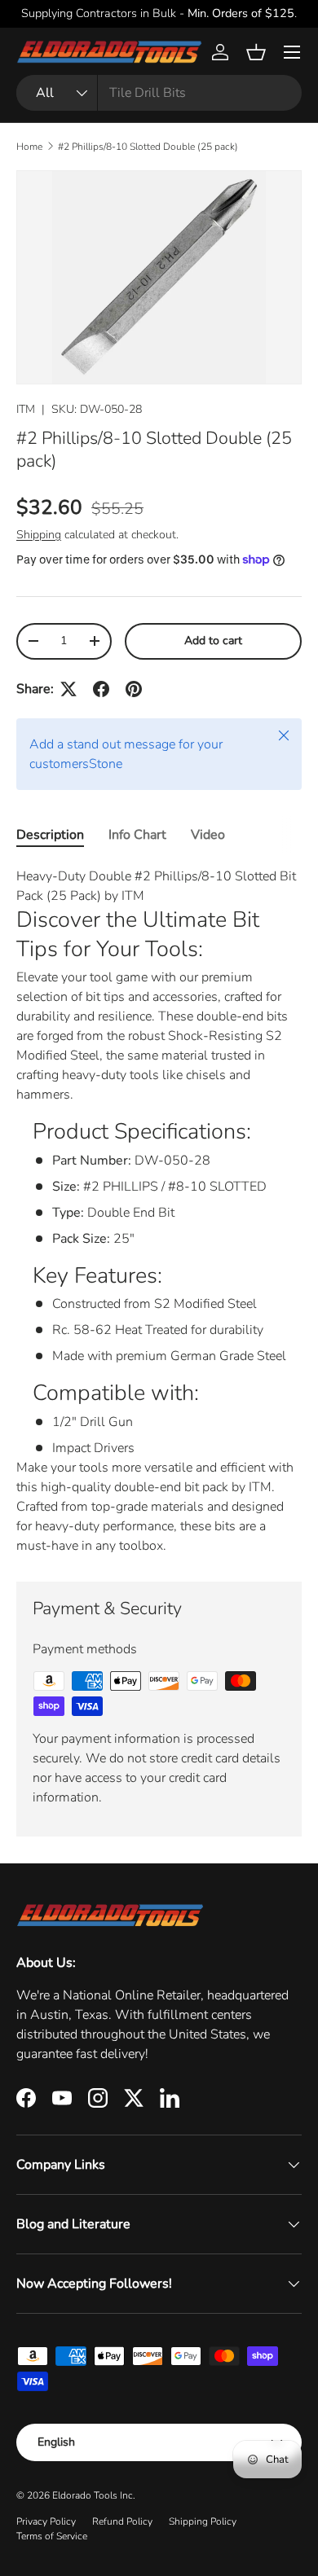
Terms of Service (52, 2536)
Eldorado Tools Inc (93, 2495)
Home (29, 147)
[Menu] (292, 52)
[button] (256, 52)
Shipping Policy (203, 2521)
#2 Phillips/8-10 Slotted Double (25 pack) (148, 147)
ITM (26, 409)
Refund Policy (122, 2521)
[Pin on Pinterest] (134, 689)
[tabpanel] (159, 1211)
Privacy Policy (46, 2521)
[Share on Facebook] (101, 689)
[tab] (50, 835)
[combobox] (159, 93)
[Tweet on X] (68, 689)
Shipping (39, 535)
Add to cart (213, 641)
